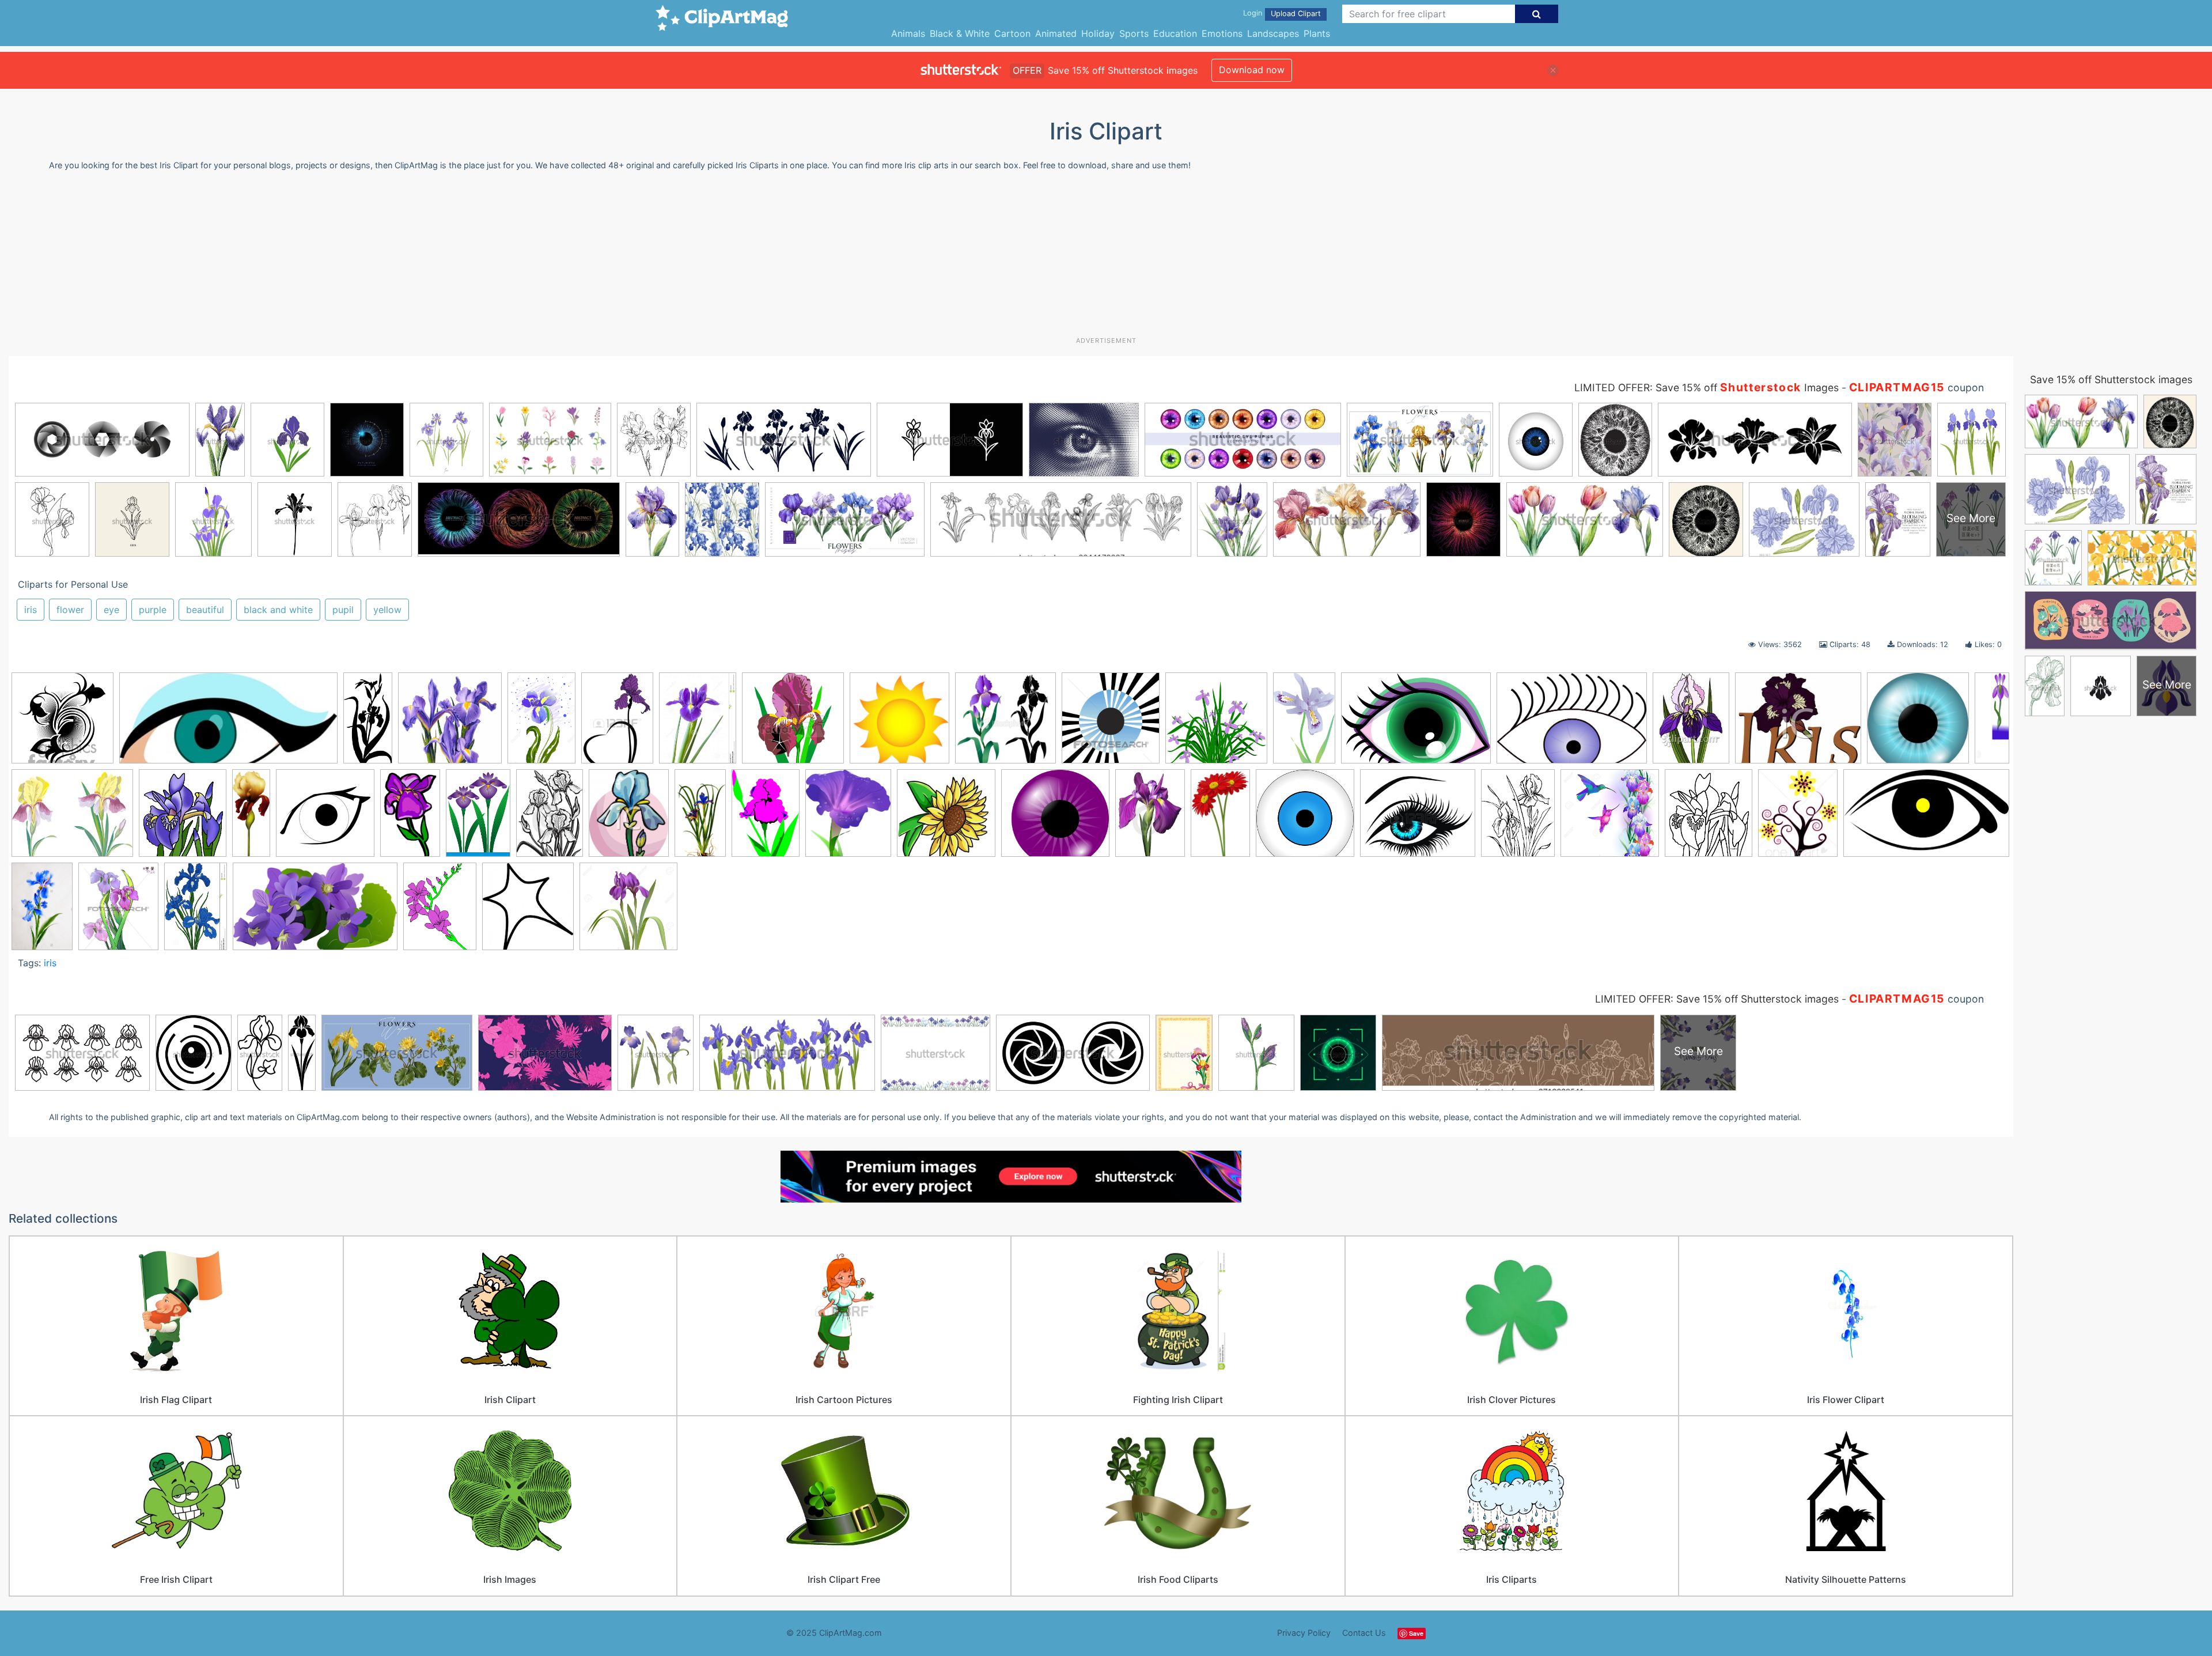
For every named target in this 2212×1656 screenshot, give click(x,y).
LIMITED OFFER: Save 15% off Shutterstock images (1717, 999)
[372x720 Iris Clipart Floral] (700, 818)
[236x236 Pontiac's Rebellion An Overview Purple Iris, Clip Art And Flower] (946, 818)
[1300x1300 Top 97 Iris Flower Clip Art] (1610, 818)
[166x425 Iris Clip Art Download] (1992, 716)
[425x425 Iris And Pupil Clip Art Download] (1918, 723)
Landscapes (1273, 33)
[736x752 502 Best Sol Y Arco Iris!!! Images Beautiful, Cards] (899, 723)
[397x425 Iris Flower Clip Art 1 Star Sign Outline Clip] (528, 912)
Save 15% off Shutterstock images (2111, 379)
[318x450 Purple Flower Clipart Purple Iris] (1150, 818)
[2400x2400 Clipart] (1216, 723)
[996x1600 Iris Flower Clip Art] (42, 911)
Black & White (960, 33)
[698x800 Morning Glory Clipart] (848, 818)
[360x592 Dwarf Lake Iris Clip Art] (1304, 723)
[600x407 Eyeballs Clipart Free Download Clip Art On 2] (1572, 724)
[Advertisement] (1106, 258)
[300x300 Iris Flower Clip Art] (63, 723)
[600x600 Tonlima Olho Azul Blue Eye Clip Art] (1305, 818)
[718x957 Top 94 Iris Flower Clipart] (1518, 818)
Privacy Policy (1304, 1633)
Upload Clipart (1296, 14)
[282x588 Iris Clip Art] (368, 723)
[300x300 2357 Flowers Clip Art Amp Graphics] (793, 723)
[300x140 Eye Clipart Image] (228, 724)
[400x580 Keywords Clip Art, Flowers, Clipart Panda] (766, 818)
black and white (278, 610)
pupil (343, 610)
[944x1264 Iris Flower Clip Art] (440, 911)
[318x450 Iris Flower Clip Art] (617, 723)
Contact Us (1364, 1633)
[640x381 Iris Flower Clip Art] (315, 912)
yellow (387, 610)
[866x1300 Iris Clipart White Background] (541, 723)
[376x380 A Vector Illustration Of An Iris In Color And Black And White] (1005, 723)
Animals (908, 33)
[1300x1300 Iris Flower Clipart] (628, 912)
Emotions (1222, 33)
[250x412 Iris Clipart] (410, 818)
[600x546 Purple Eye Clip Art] (1055, 818)
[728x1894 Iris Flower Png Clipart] (251, 818)
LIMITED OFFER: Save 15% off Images (1707, 387)
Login (1253, 13)
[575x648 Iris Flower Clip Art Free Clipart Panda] (183, 818)
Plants (1317, 33)
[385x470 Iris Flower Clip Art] (118, 911)
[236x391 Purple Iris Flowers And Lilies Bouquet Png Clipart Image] (1220, 818)
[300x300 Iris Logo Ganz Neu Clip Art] (325, 818)
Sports (1134, 33)
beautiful (205, 610)
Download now (1252, 70)
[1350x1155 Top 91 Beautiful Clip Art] (1418, 818)
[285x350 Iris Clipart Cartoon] (629, 818)
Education (1175, 33)
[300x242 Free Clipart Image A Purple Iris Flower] (1798, 723)
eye (111, 610)
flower (70, 610)
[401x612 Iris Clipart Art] (478, 818)
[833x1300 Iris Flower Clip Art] (196, 911)
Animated (1056, 33)
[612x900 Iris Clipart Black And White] (550, 818)
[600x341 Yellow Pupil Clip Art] (1926, 817)
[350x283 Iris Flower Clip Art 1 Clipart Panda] (72, 818)
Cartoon (1012, 33)
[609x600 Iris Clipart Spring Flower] (450, 723)
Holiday (1098, 33)
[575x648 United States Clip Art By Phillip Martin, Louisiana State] (1709, 818)
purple (153, 610)
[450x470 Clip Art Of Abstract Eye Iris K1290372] (1111, 723)
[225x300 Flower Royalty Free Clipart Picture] (1691, 723)
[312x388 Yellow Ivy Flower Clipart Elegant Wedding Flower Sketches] (1798, 818)
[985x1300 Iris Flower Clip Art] (698, 723)
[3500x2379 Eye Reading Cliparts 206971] (1416, 723)
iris (31, 610)
